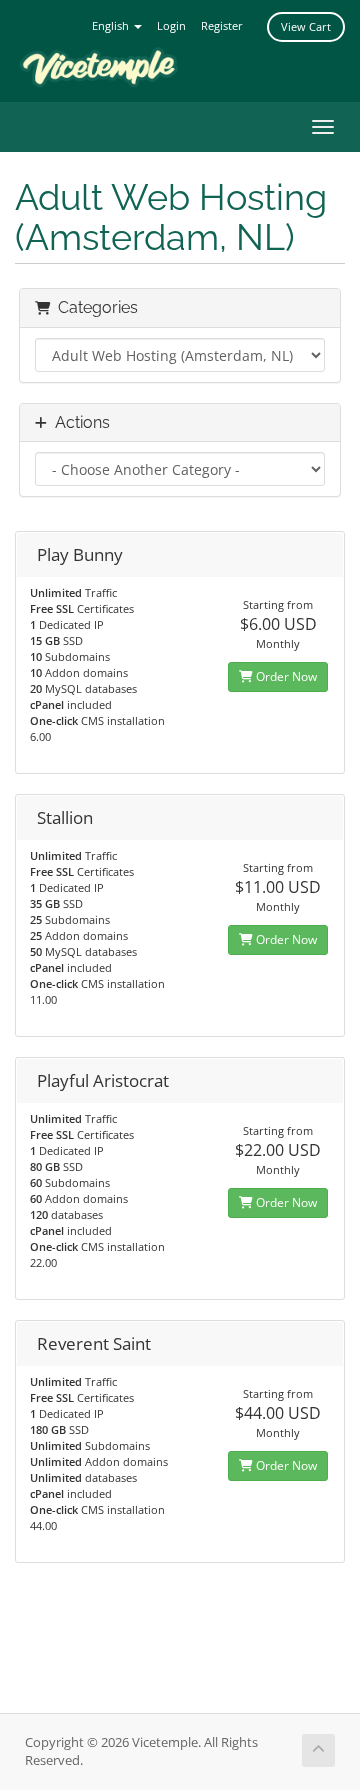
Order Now (285, 676)
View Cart (306, 26)
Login (171, 25)
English (112, 25)
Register (222, 25)
